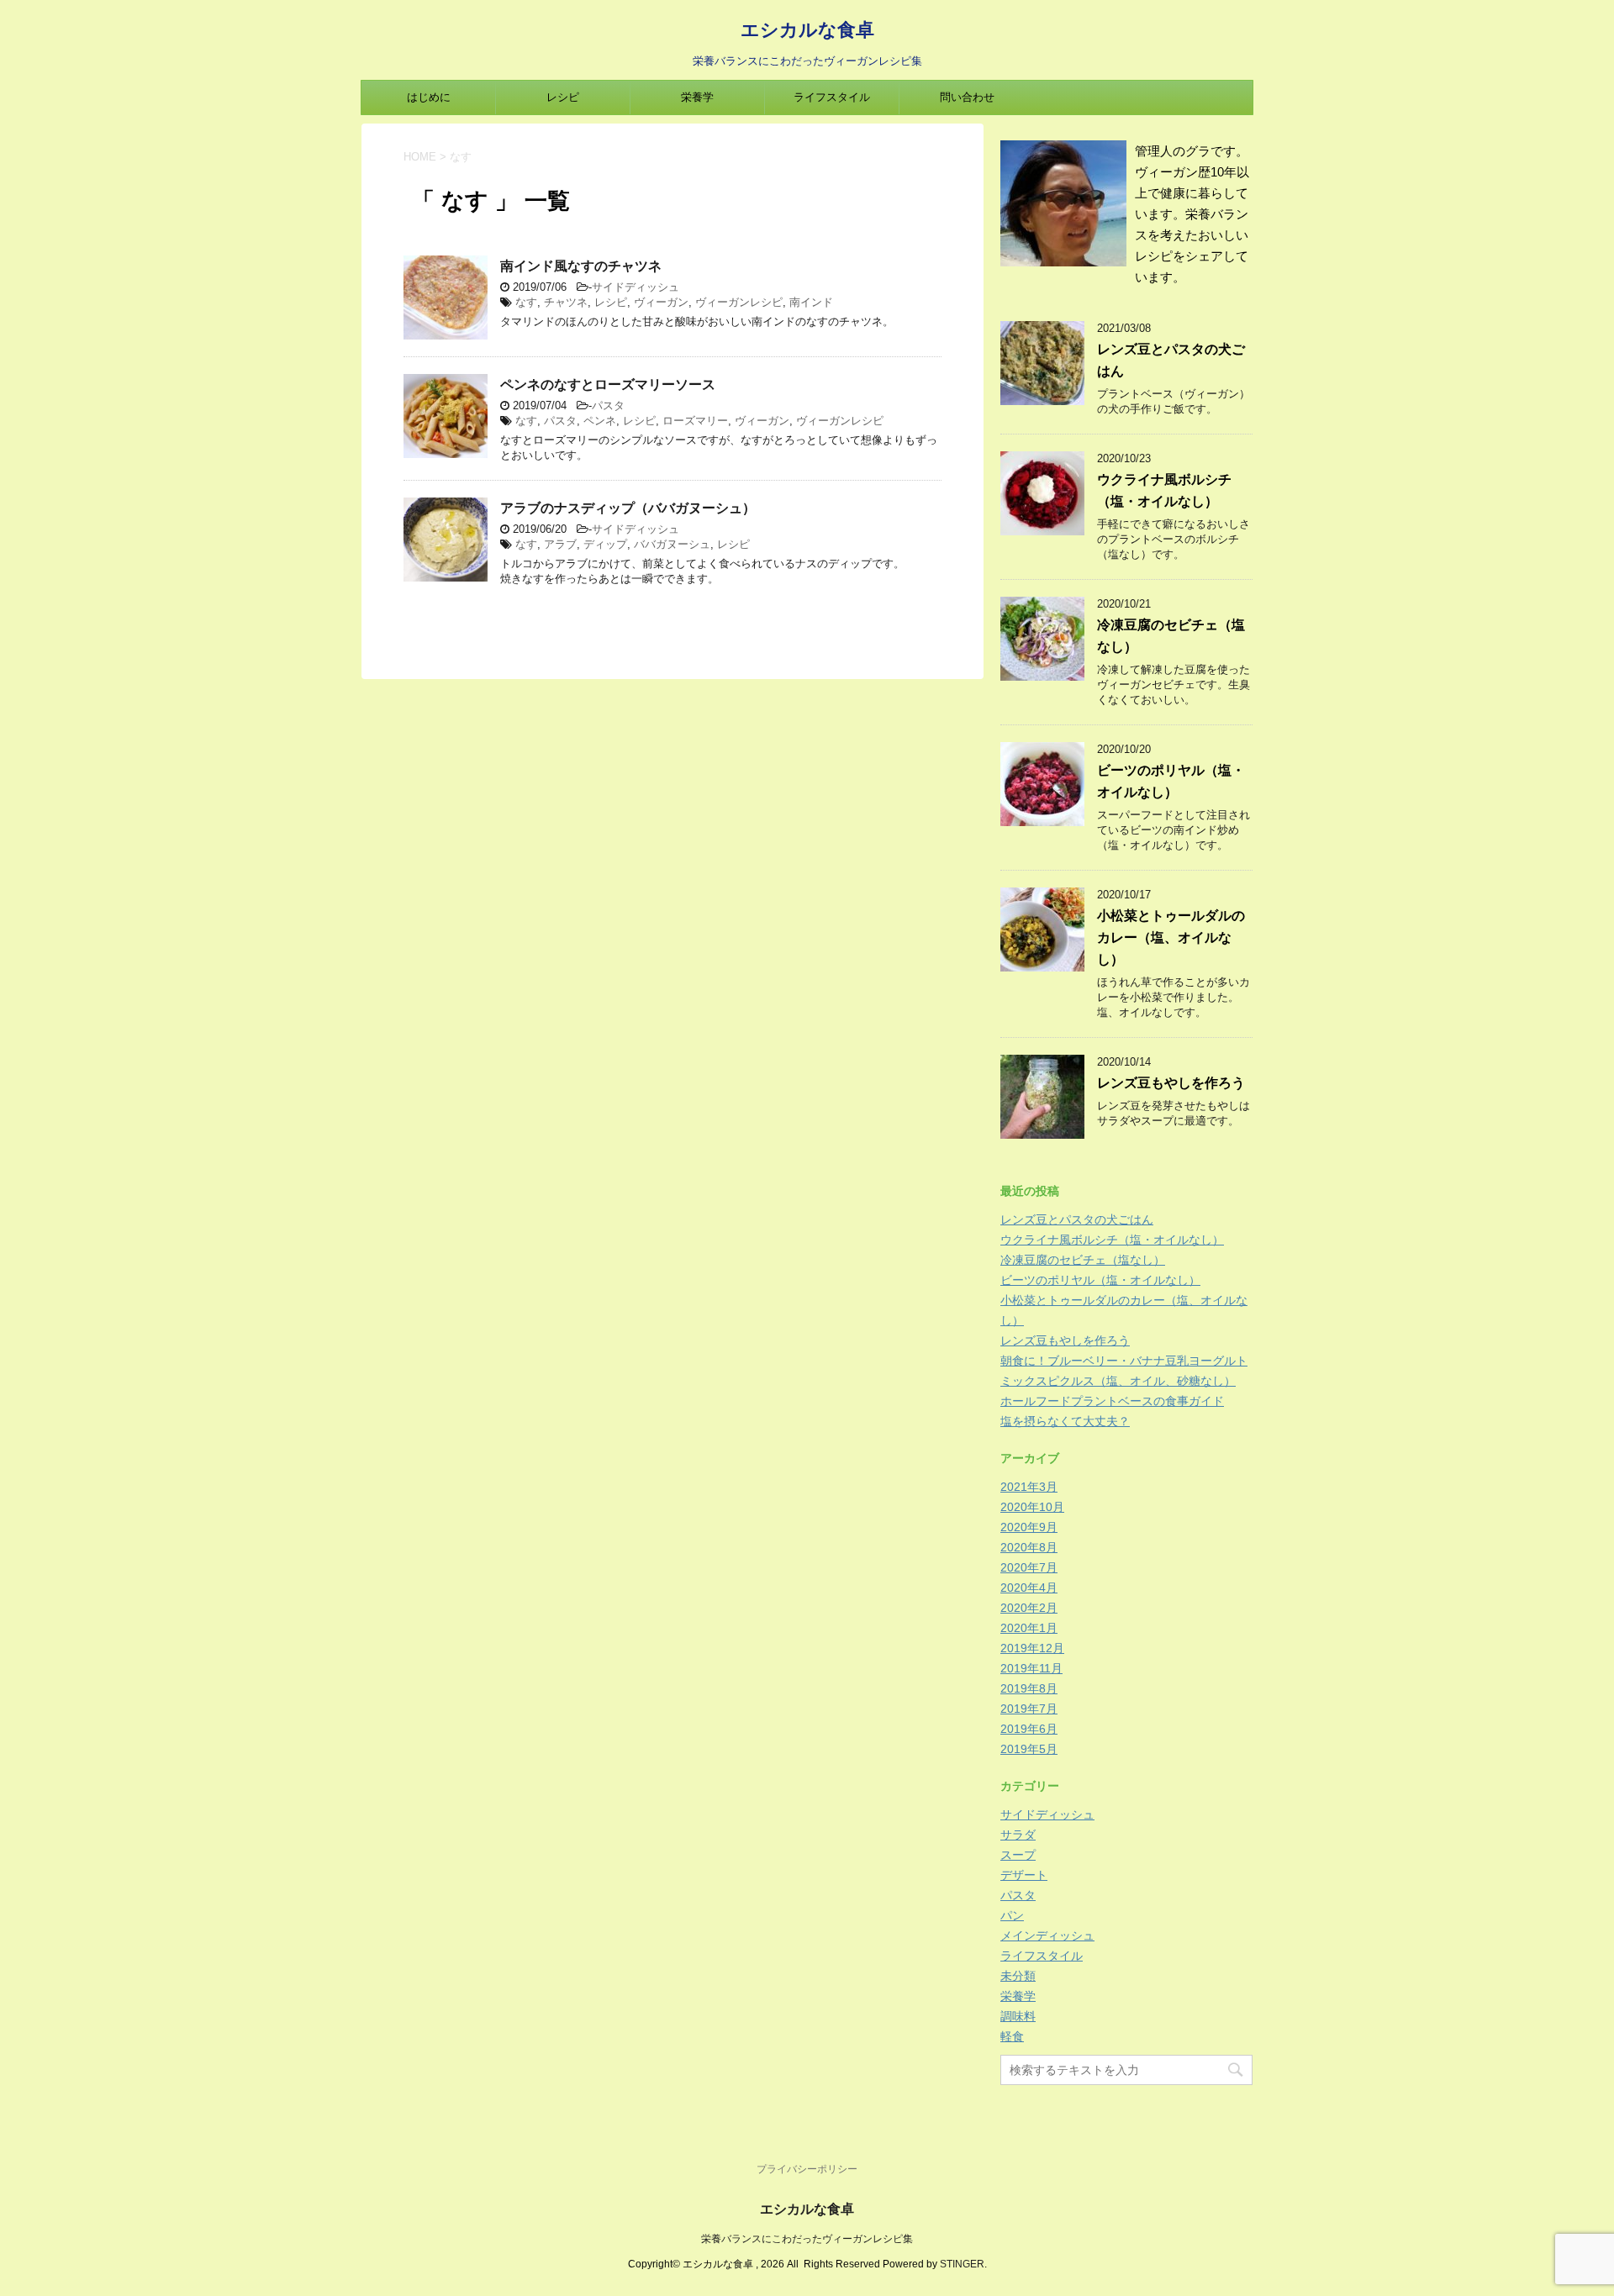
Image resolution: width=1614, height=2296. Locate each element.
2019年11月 (1031, 1668)
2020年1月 (1029, 1628)
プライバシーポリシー (807, 2169)
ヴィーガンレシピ (739, 302)
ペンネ (600, 421)
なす (526, 302)
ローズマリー (695, 421)
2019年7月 (1029, 1709)
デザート (1024, 1875)
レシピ (563, 97)
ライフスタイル (832, 97)
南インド (811, 302)
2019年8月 (1029, 1688)
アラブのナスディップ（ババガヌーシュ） (628, 508)
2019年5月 (1029, 1749)
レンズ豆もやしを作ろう (1171, 1083)
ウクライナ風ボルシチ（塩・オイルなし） (1112, 1240)
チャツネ (566, 302)
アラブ (560, 544)
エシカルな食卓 (807, 29)
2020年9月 (1029, 1527)
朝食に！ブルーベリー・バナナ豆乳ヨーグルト (1124, 1361)
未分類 (1018, 1976)
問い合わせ (967, 97)
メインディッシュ (1047, 1935)
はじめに (429, 97)
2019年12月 (1032, 1648)
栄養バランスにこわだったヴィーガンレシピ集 (807, 2239)
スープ (1018, 1855)
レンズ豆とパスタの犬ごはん (1077, 1219)
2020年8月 (1029, 1547)
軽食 (1012, 2036)
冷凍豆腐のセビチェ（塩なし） (1083, 1260)
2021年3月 (1029, 1487)
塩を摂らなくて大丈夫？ (1065, 1421)
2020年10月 (1032, 1507)
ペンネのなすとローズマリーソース (608, 384)
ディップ (605, 544)
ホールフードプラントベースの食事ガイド (1112, 1401)
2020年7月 (1029, 1567)
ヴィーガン (661, 302)
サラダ (1018, 1835)
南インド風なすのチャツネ (581, 266)
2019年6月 (1029, 1729)
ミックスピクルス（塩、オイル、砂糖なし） (1118, 1381)
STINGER (962, 2264)
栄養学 (697, 97)
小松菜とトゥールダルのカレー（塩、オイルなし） (1171, 937)
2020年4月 (1029, 1588)
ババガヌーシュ (672, 544)
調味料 (1018, 2016)
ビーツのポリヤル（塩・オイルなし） (1100, 1280)
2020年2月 (1029, 1608)
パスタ (608, 405)
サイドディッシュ (636, 287)
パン (1012, 1915)
